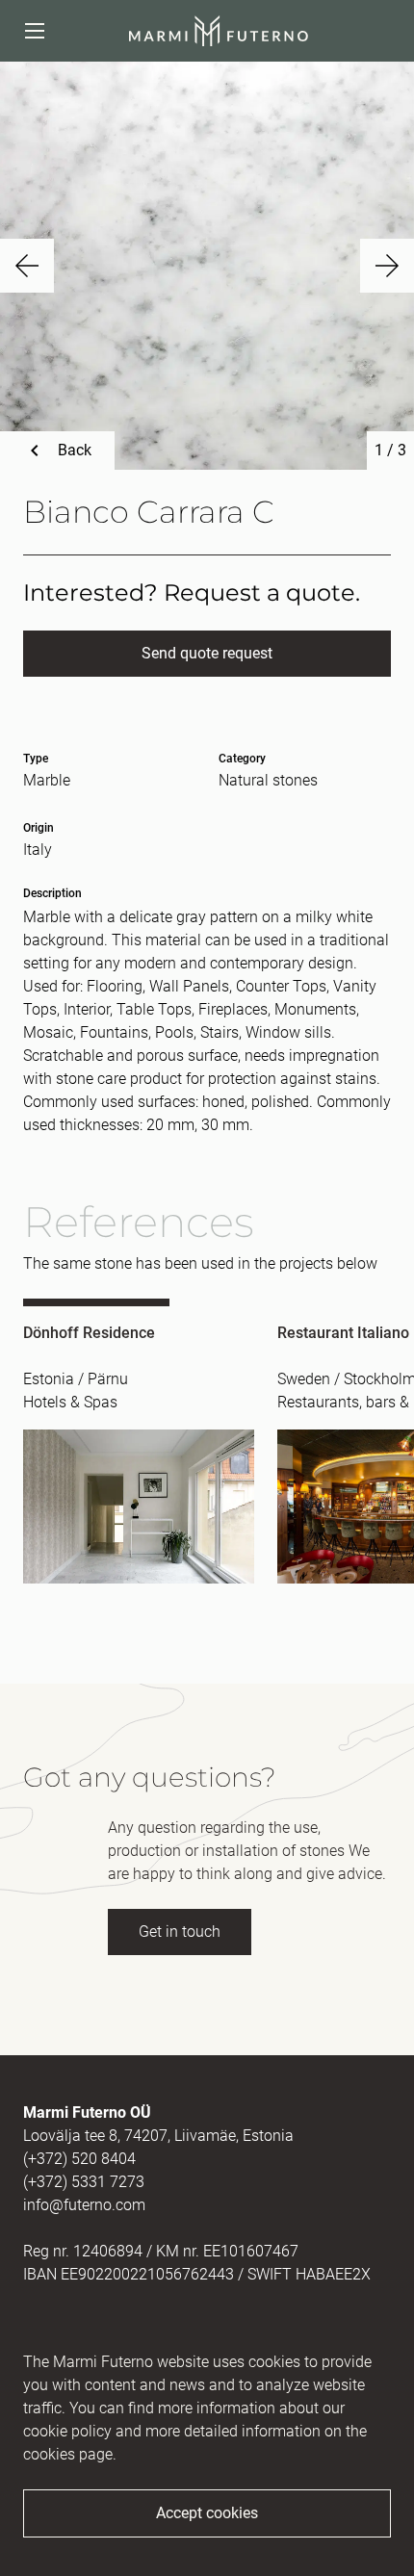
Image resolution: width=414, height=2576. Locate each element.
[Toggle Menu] (35, 31)
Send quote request (207, 653)
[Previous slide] (27, 266)
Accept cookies (207, 2513)
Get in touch (180, 1932)
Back (75, 450)
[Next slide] (387, 266)
